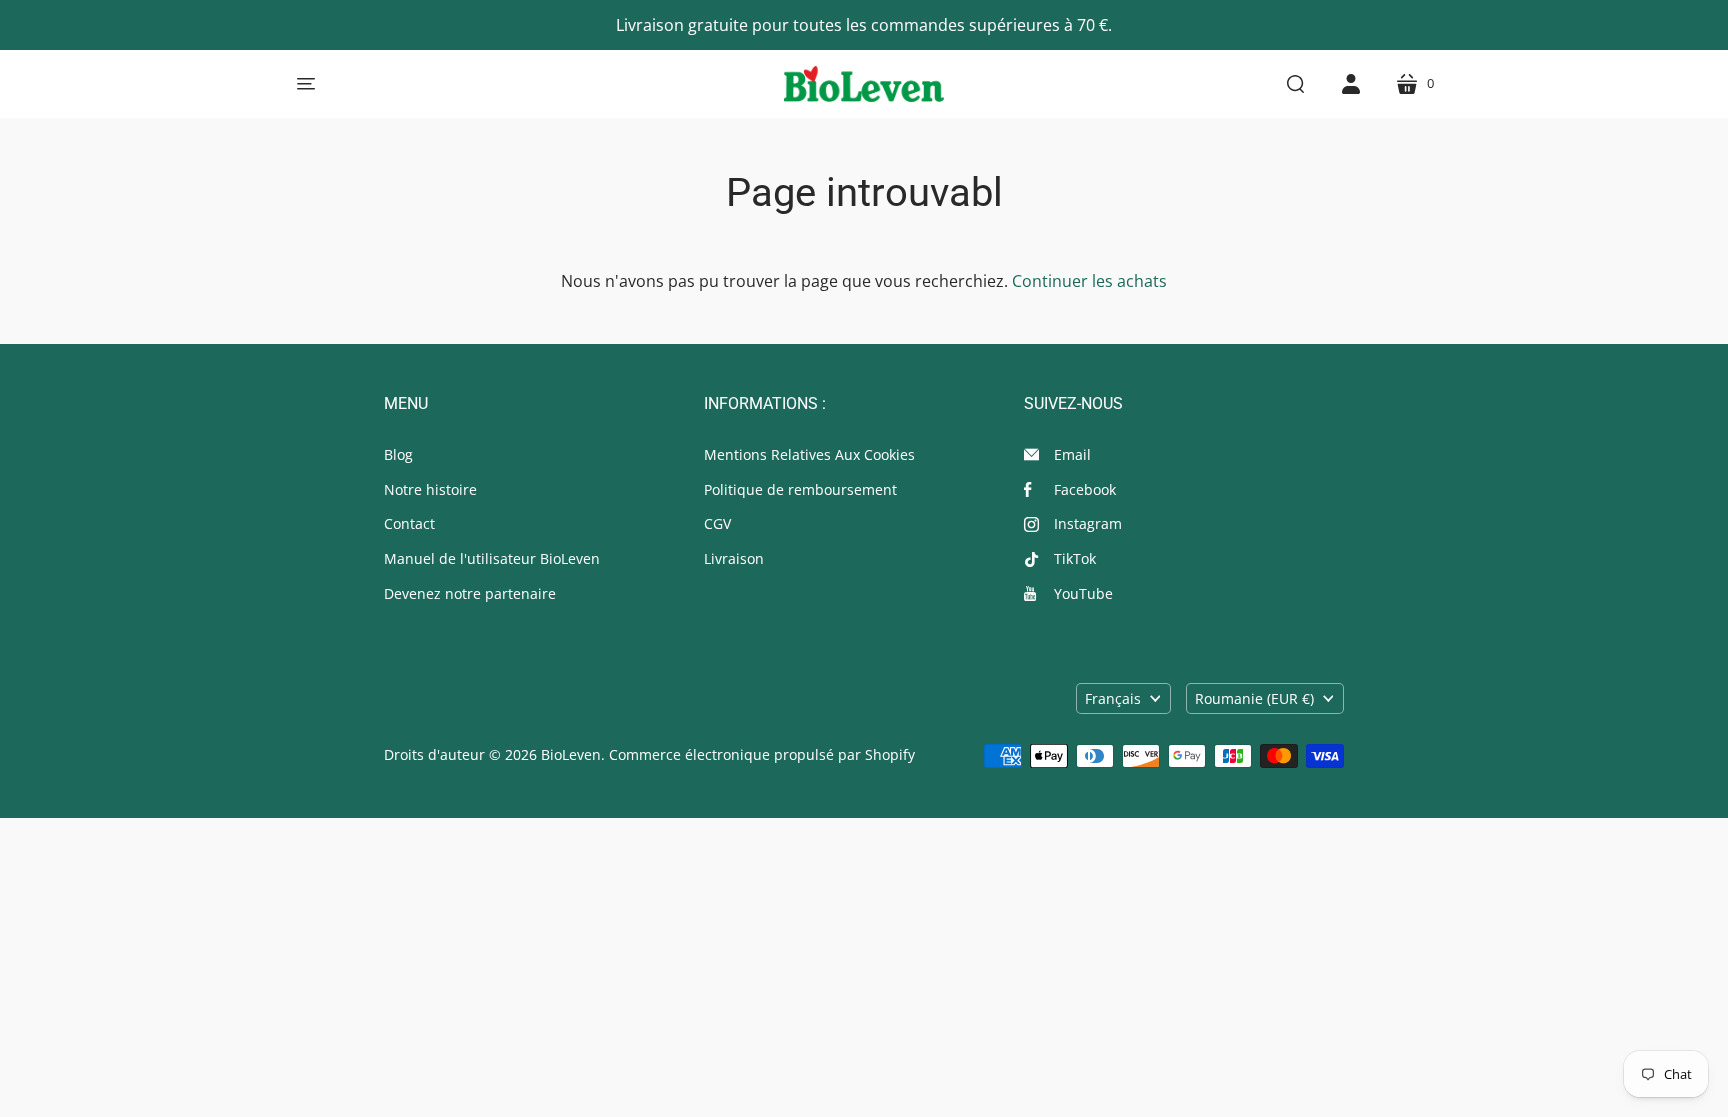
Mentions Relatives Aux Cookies (809, 454)
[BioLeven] (864, 84)
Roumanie (1254, 698)
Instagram (1088, 523)
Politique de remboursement (800, 489)
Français (1113, 698)
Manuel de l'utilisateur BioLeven (492, 558)
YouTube (1083, 593)
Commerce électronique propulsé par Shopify (762, 754)
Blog (398, 454)
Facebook (1085, 489)
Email (1072, 454)
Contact (409, 523)
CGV (717, 523)
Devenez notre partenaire (470, 593)
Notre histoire (430, 489)
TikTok (1075, 558)
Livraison (734, 558)
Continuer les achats (1089, 281)
